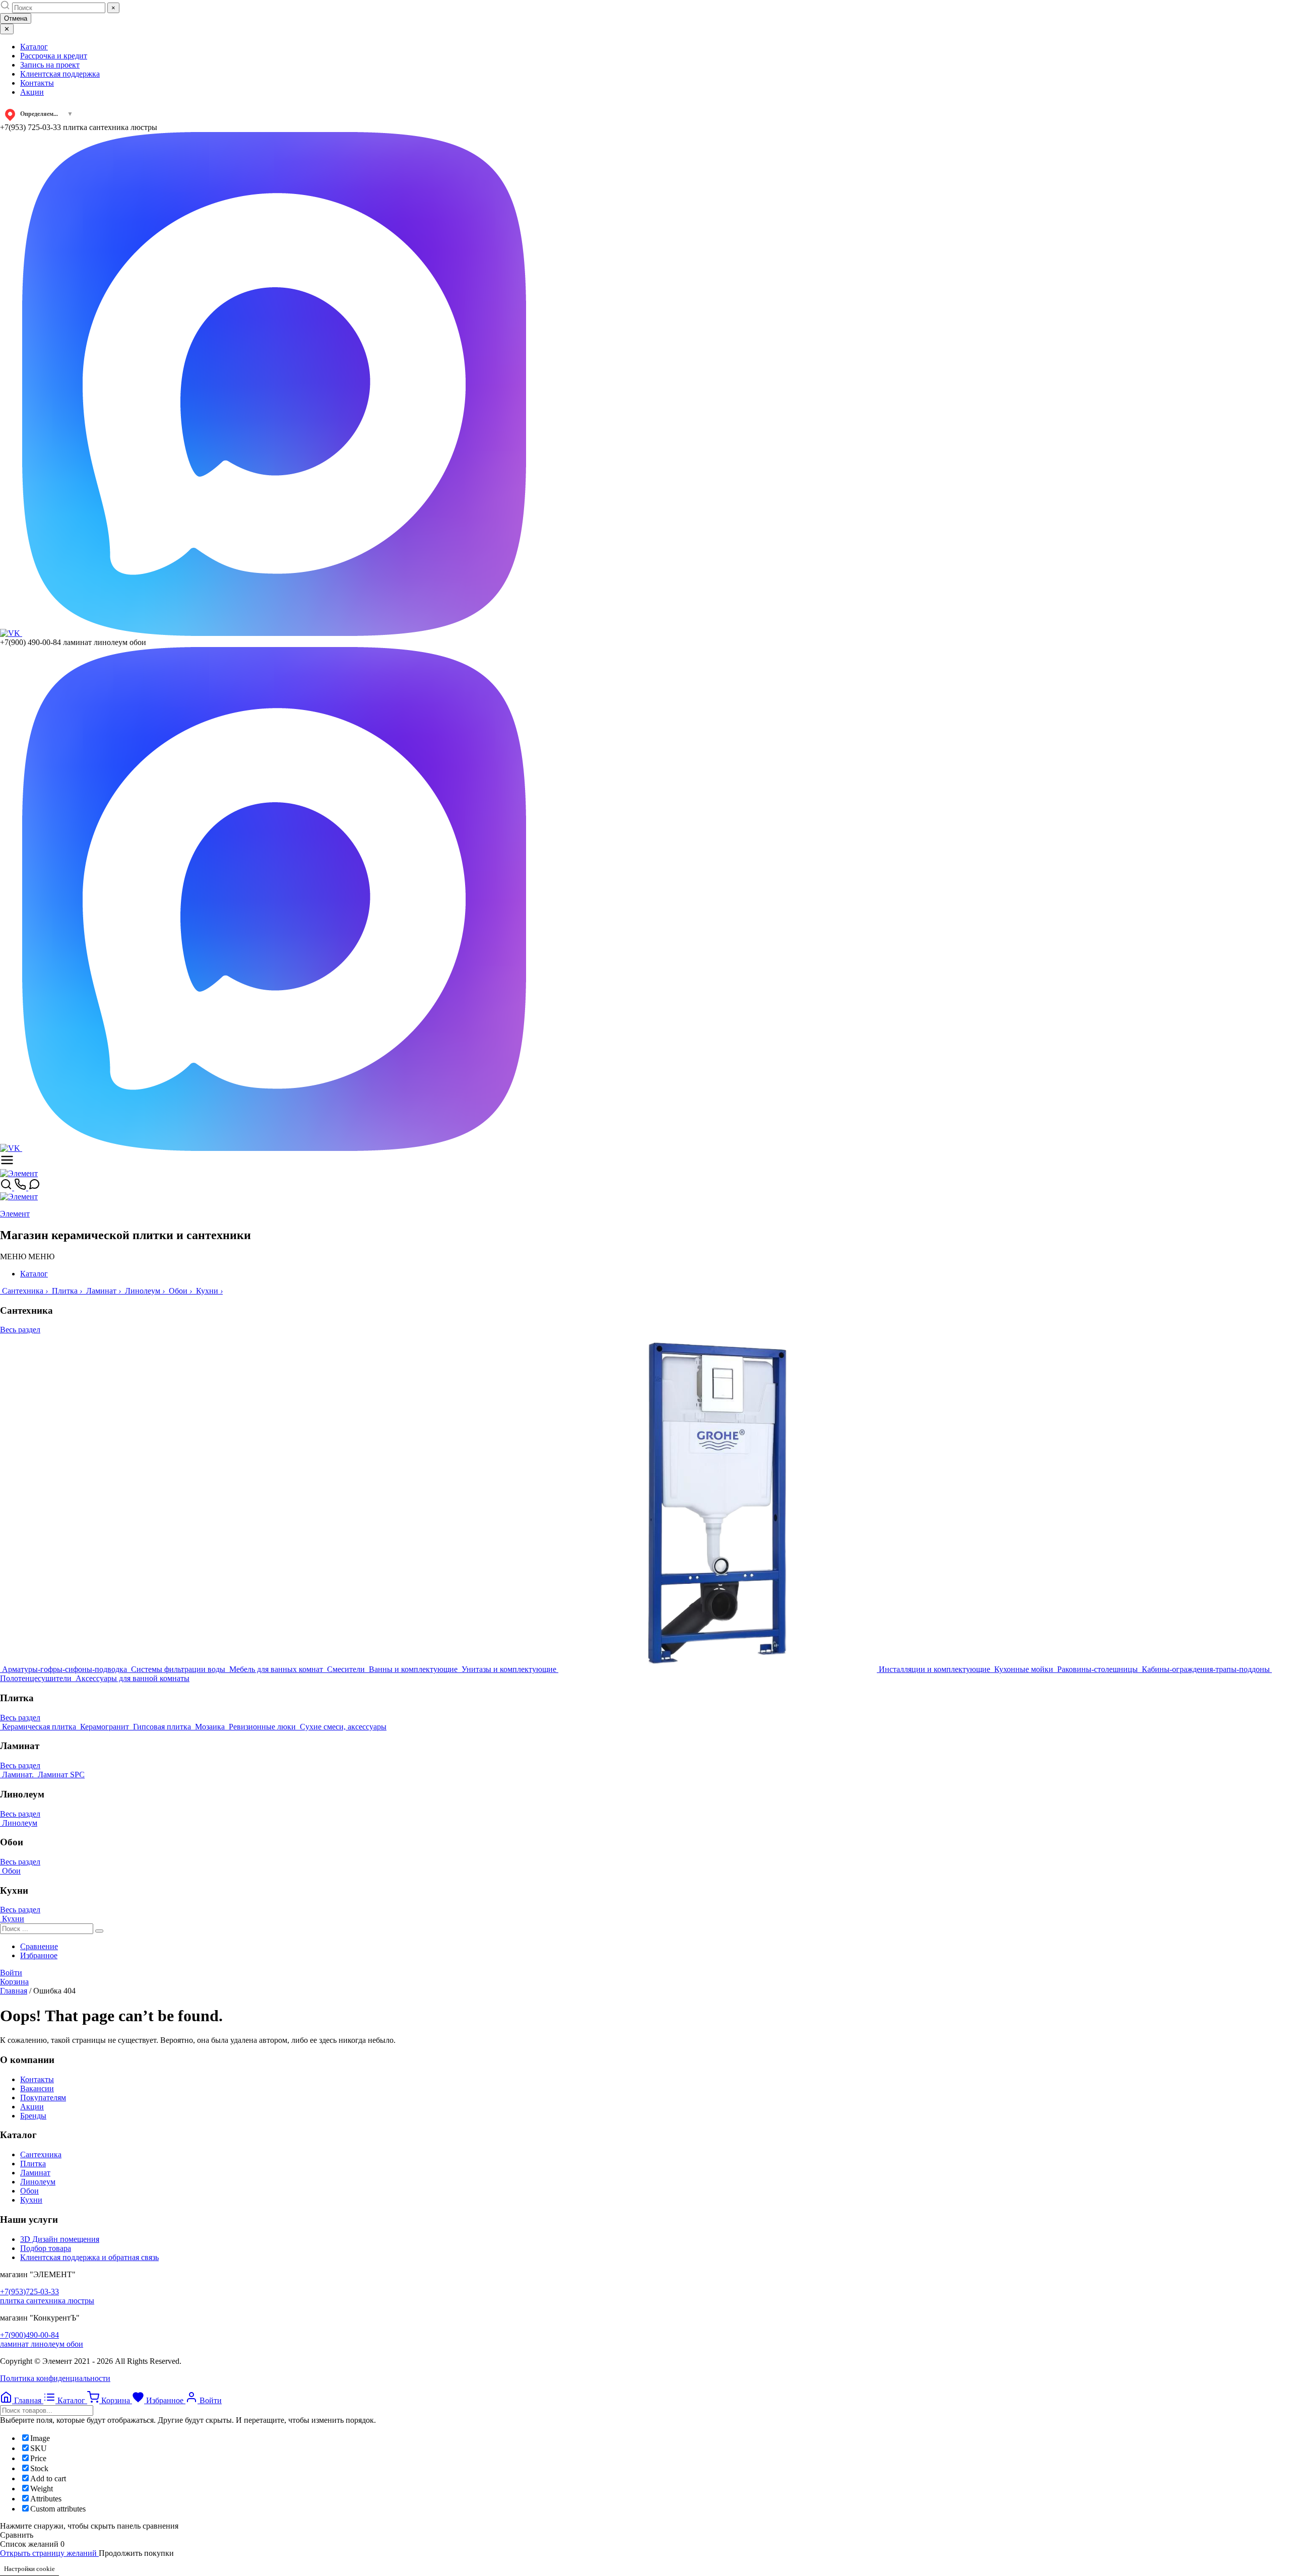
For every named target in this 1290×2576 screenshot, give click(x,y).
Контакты (37, 83)
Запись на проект (50, 65)
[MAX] (274, 633)
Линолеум (38, 2182)
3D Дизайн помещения (60, 2239)
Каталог (34, 47)
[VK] (11, 633)
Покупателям (43, 2098)
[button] (27, 1257)
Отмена (16, 18)
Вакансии (37, 2088)
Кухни (31, 2200)
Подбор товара (46, 2248)
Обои (29, 2191)
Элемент (15, 1214)
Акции (32, 92)
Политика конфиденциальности (55, 2378)
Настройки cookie (29, 2569)
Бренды (33, 2116)
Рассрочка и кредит (54, 56)
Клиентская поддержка (60, 74)
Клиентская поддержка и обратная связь (89, 2257)
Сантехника (41, 2154)
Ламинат (35, 2173)
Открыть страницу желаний (49, 2553)
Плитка (33, 2164)
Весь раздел (20, 1330)
